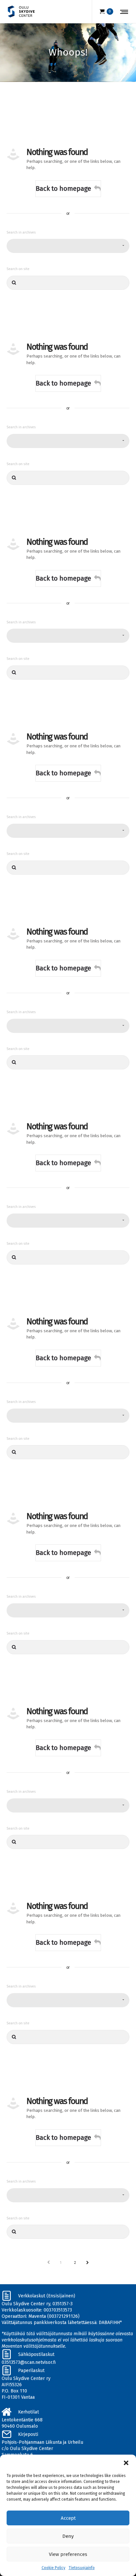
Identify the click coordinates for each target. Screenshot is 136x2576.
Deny (68, 2536)
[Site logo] (21, 12)
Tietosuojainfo (82, 2568)
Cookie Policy (53, 2568)
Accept (68, 2518)
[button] (126, 2463)
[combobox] (68, 246)
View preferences (68, 2554)
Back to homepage (63, 188)
